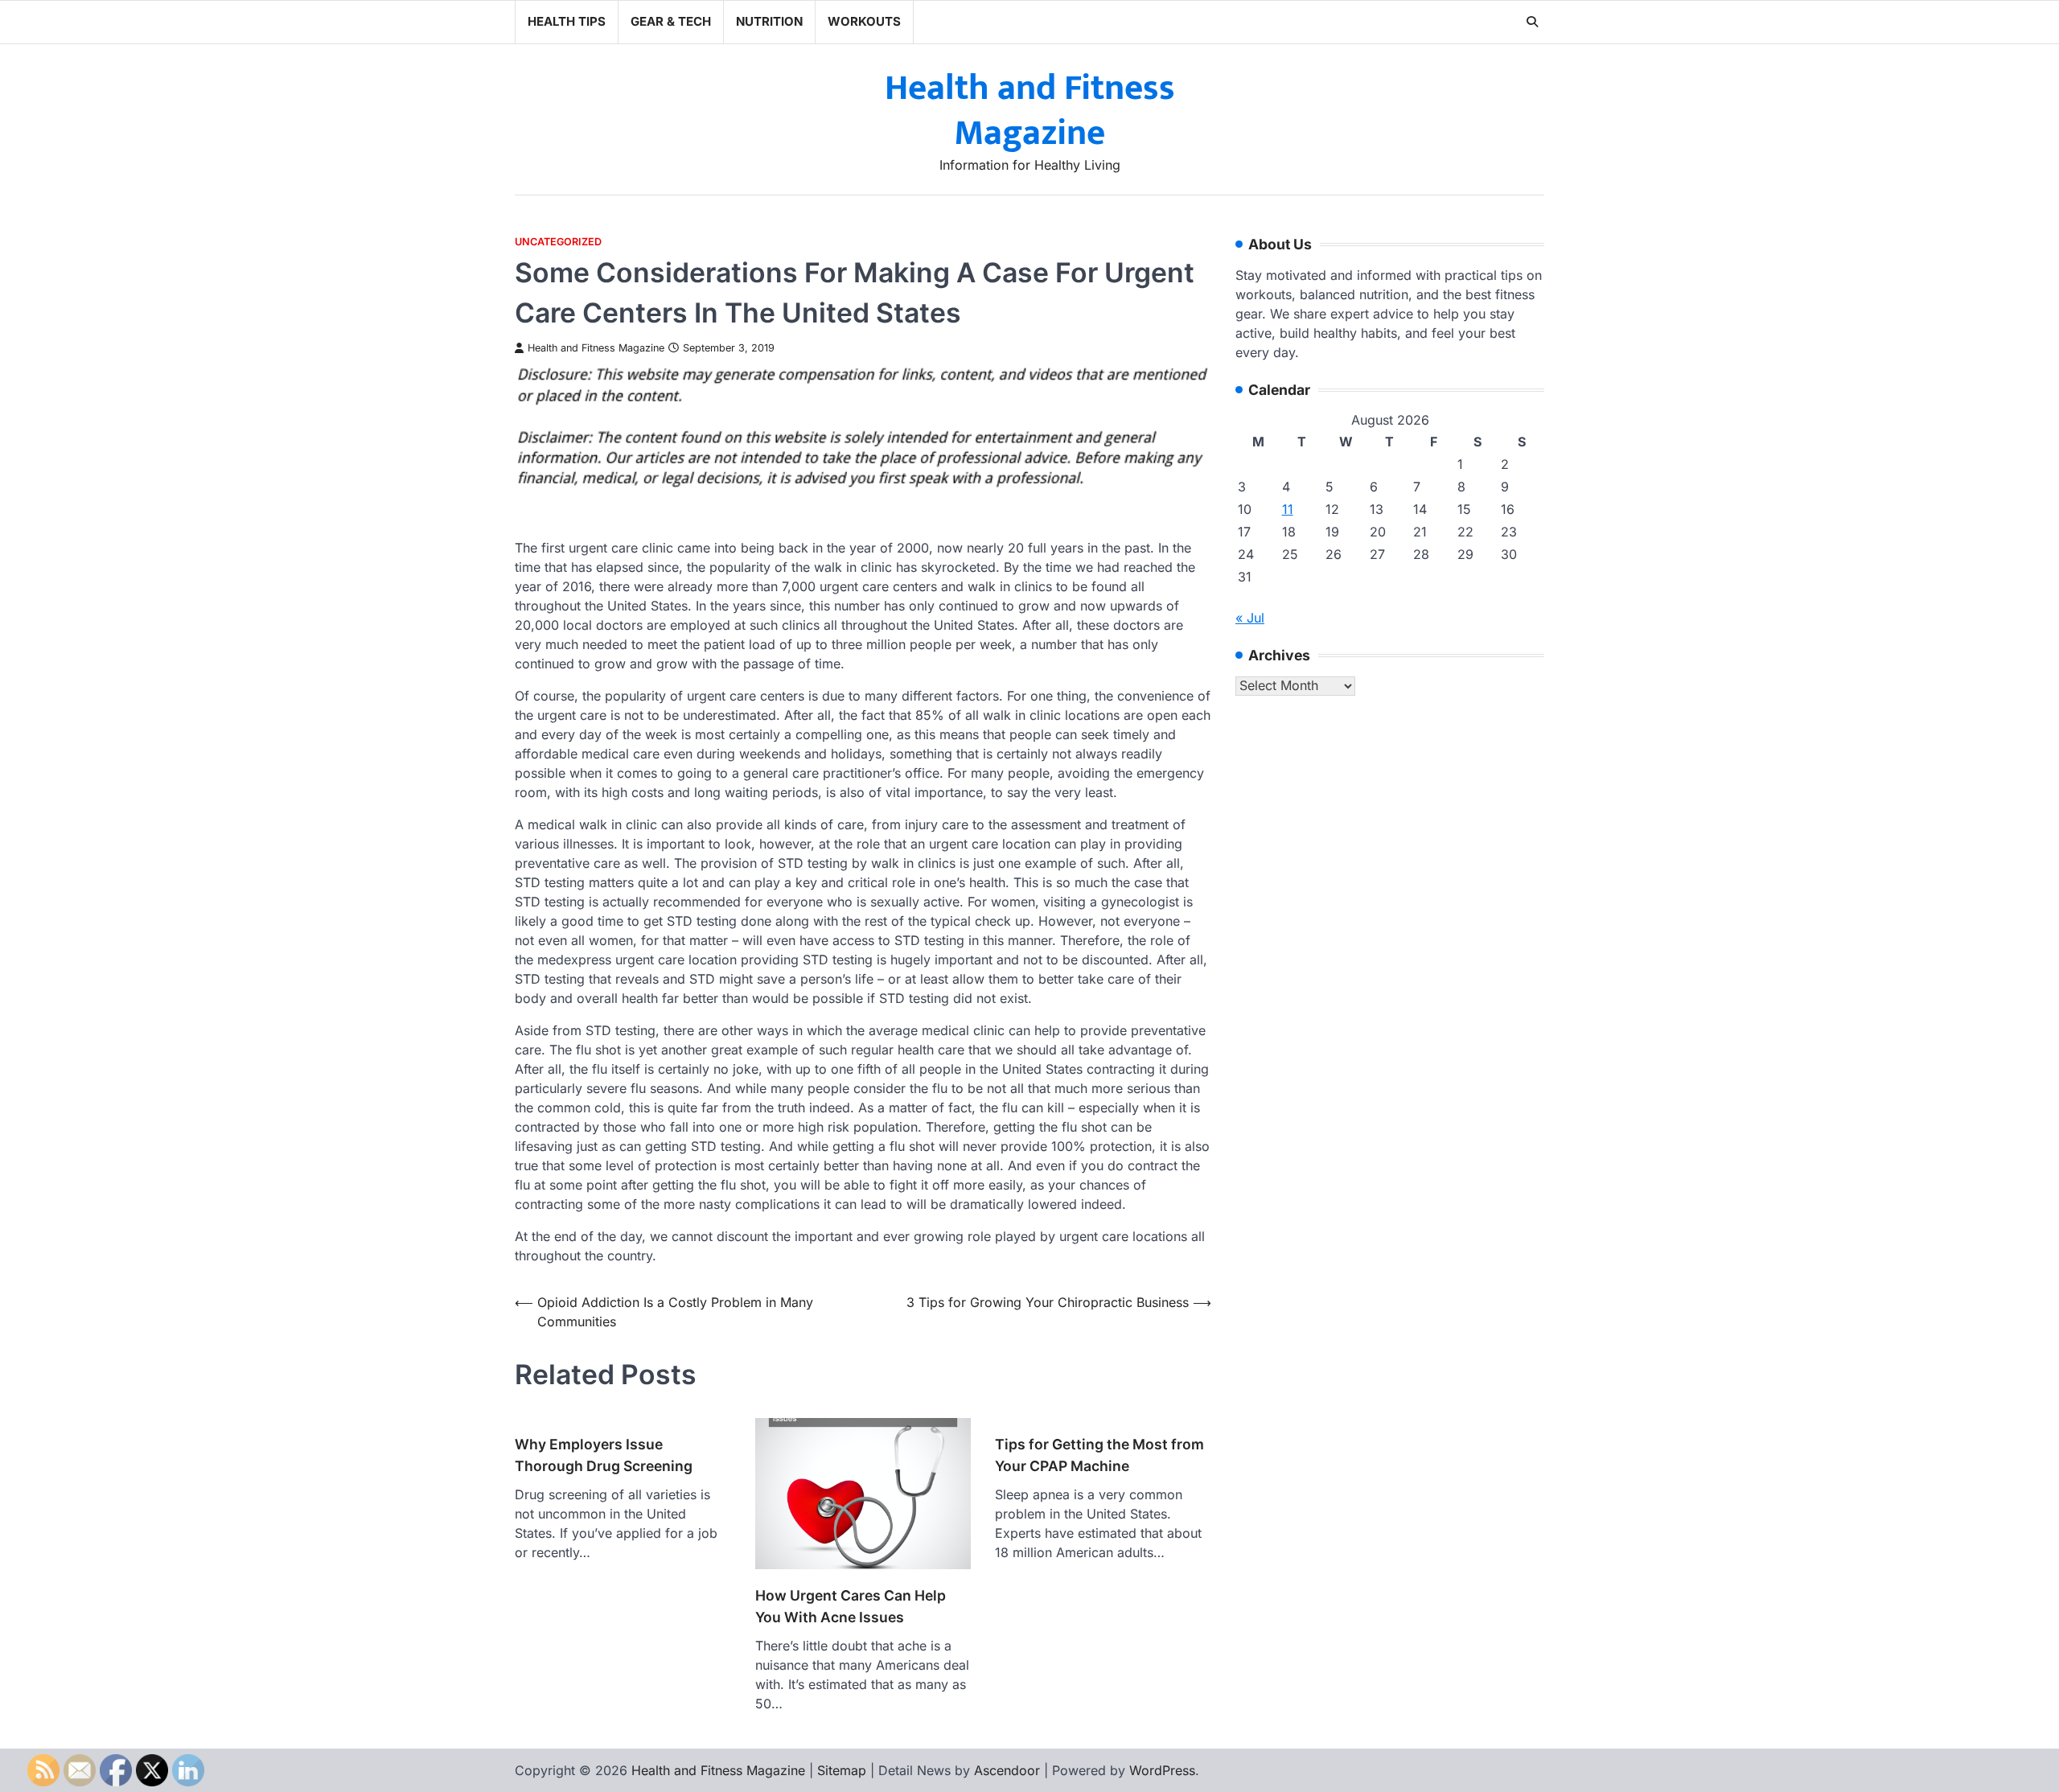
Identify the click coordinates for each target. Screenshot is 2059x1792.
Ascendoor (1007, 1770)
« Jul (1250, 619)
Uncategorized (558, 242)
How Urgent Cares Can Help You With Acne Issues (851, 1606)
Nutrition (769, 21)
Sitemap (842, 1770)
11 (1288, 510)
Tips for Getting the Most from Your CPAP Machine (1099, 1455)
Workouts (864, 21)
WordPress (1162, 1770)
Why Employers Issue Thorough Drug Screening (604, 1455)
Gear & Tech (671, 21)
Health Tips (567, 21)
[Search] (1532, 22)
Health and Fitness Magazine (1030, 111)
